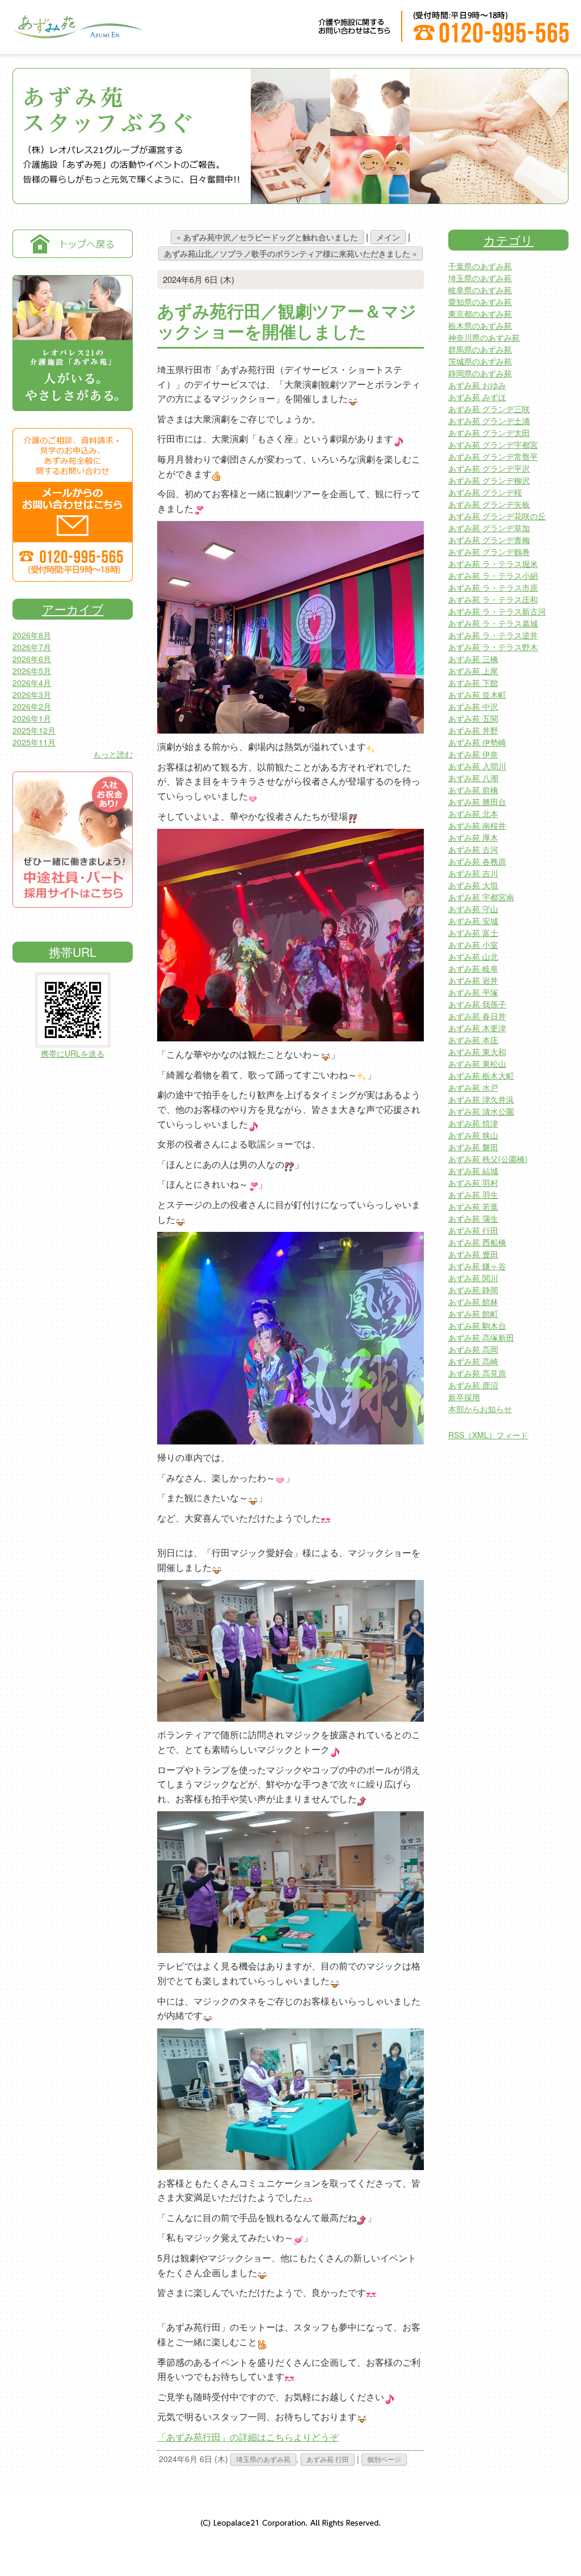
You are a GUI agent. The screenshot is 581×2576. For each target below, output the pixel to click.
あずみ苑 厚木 (473, 837)
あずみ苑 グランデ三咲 (489, 409)
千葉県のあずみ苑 (480, 266)
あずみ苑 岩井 (473, 980)
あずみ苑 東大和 (477, 1052)
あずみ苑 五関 (473, 718)
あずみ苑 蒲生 (473, 1218)
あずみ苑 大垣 (473, 885)
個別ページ (384, 2459)
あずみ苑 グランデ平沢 (489, 468)
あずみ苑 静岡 (473, 1290)
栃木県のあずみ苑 (480, 325)
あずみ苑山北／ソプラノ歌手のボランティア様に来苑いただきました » (290, 253)
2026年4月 (32, 683)
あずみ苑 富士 (473, 933)
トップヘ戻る (73, 244)
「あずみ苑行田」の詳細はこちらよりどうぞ (248, 2437)
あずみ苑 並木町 (477, 694)
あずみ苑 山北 (473, 956)
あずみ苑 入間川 (477, 766)
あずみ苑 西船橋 (477, 1242)
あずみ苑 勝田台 (477, 802)
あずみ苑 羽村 (473, 1183)
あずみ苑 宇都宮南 (481, 897)
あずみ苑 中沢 (473, 706)
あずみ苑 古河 (473, 849)
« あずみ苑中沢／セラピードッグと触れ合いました (267, 237)
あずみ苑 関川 (473, 1278)
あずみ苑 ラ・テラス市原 (493, 587)
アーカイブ (73, 609)
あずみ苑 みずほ (477, 397)
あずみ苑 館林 (473, 1302)
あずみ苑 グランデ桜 (485, 492)
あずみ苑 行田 (328, 2459)
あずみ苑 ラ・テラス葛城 (493, 623)
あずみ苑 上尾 (473, 671)
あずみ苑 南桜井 (477, 825)
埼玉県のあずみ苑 (263, 2459)
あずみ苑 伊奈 (473, 754)
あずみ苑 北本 (473, 814)
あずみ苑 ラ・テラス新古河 (497, 611)
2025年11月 (34, 742)
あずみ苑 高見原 (477, 1373)
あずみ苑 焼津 (473, 1123)
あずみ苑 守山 (473, 909)
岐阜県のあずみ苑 (480, 290)
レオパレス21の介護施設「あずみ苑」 (73, 343)
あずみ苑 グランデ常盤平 (493, 456)
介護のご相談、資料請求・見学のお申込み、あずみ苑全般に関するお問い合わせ (73, 505)
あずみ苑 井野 (473, 730)
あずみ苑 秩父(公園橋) (488, 1159)
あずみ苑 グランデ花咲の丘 (497, 516)
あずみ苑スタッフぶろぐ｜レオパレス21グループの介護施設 (78, 34)
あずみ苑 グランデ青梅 (489, 540)
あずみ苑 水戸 (473, 1087)
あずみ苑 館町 (473, 1314)
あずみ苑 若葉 (473, 1206)
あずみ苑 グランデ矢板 (489, 504)
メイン (388, 237)
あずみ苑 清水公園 (481, 1111)
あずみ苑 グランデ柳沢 (489, 480)
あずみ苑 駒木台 (477, 1325)
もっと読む (113, 754)
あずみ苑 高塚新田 (481, 1337)
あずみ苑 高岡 (473, 1349)
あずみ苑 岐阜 (473, 968)
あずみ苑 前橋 (473, 790)
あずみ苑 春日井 (477, 1016)
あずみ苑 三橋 (473, 659)
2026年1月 (32, 718)
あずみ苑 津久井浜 (481, 1099)
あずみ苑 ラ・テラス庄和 (493, 599)
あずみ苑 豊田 (473, 1254)
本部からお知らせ (480, 1409)
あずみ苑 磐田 (473, 1147)
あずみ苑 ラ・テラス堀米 (493, 563)
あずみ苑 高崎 (473, 1361)
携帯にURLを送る (73, 1053)
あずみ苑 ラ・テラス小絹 (493, 575)
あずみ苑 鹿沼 (473, 1385)
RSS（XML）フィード (488, 1435)
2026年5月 (32, 671)
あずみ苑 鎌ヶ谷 (477, 1266)
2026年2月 (32, 706)
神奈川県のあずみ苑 (484, 337)
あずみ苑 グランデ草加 (489, 528)
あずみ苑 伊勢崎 (477, 742)
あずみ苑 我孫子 (477, 1004)
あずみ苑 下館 (473, 683)
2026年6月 (32, 659)
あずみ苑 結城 (473, 1171)
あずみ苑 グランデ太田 (489, 433)
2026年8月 (32, 635)
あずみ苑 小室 (473, 944)
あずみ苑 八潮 (473, 778)
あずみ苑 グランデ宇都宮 (493, 444)
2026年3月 (32, 694)
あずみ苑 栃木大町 (481, 1075)
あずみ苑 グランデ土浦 (489, 421)
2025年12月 (34, 730)
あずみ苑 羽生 (473, 1194)
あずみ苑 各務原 (477, 861)
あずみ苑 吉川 (473, 873)
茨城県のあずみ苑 (480, 361)
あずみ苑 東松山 (477, 1064)
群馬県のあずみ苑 (480, 349)
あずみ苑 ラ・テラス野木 (493, 647)
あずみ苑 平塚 (473, 992)
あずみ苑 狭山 (473, 1135)
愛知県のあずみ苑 (480, 302)
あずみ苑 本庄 (473, 1040)
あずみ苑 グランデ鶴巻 (489, 552)
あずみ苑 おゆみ (477, 385)
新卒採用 (464, 1397)
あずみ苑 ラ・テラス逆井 (493, 635)
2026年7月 (32, 647)
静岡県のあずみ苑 (480, 373)
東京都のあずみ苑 (480, 313)
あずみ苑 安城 (473, 921)
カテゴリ (508, 240)
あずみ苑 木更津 (477, 1028)
